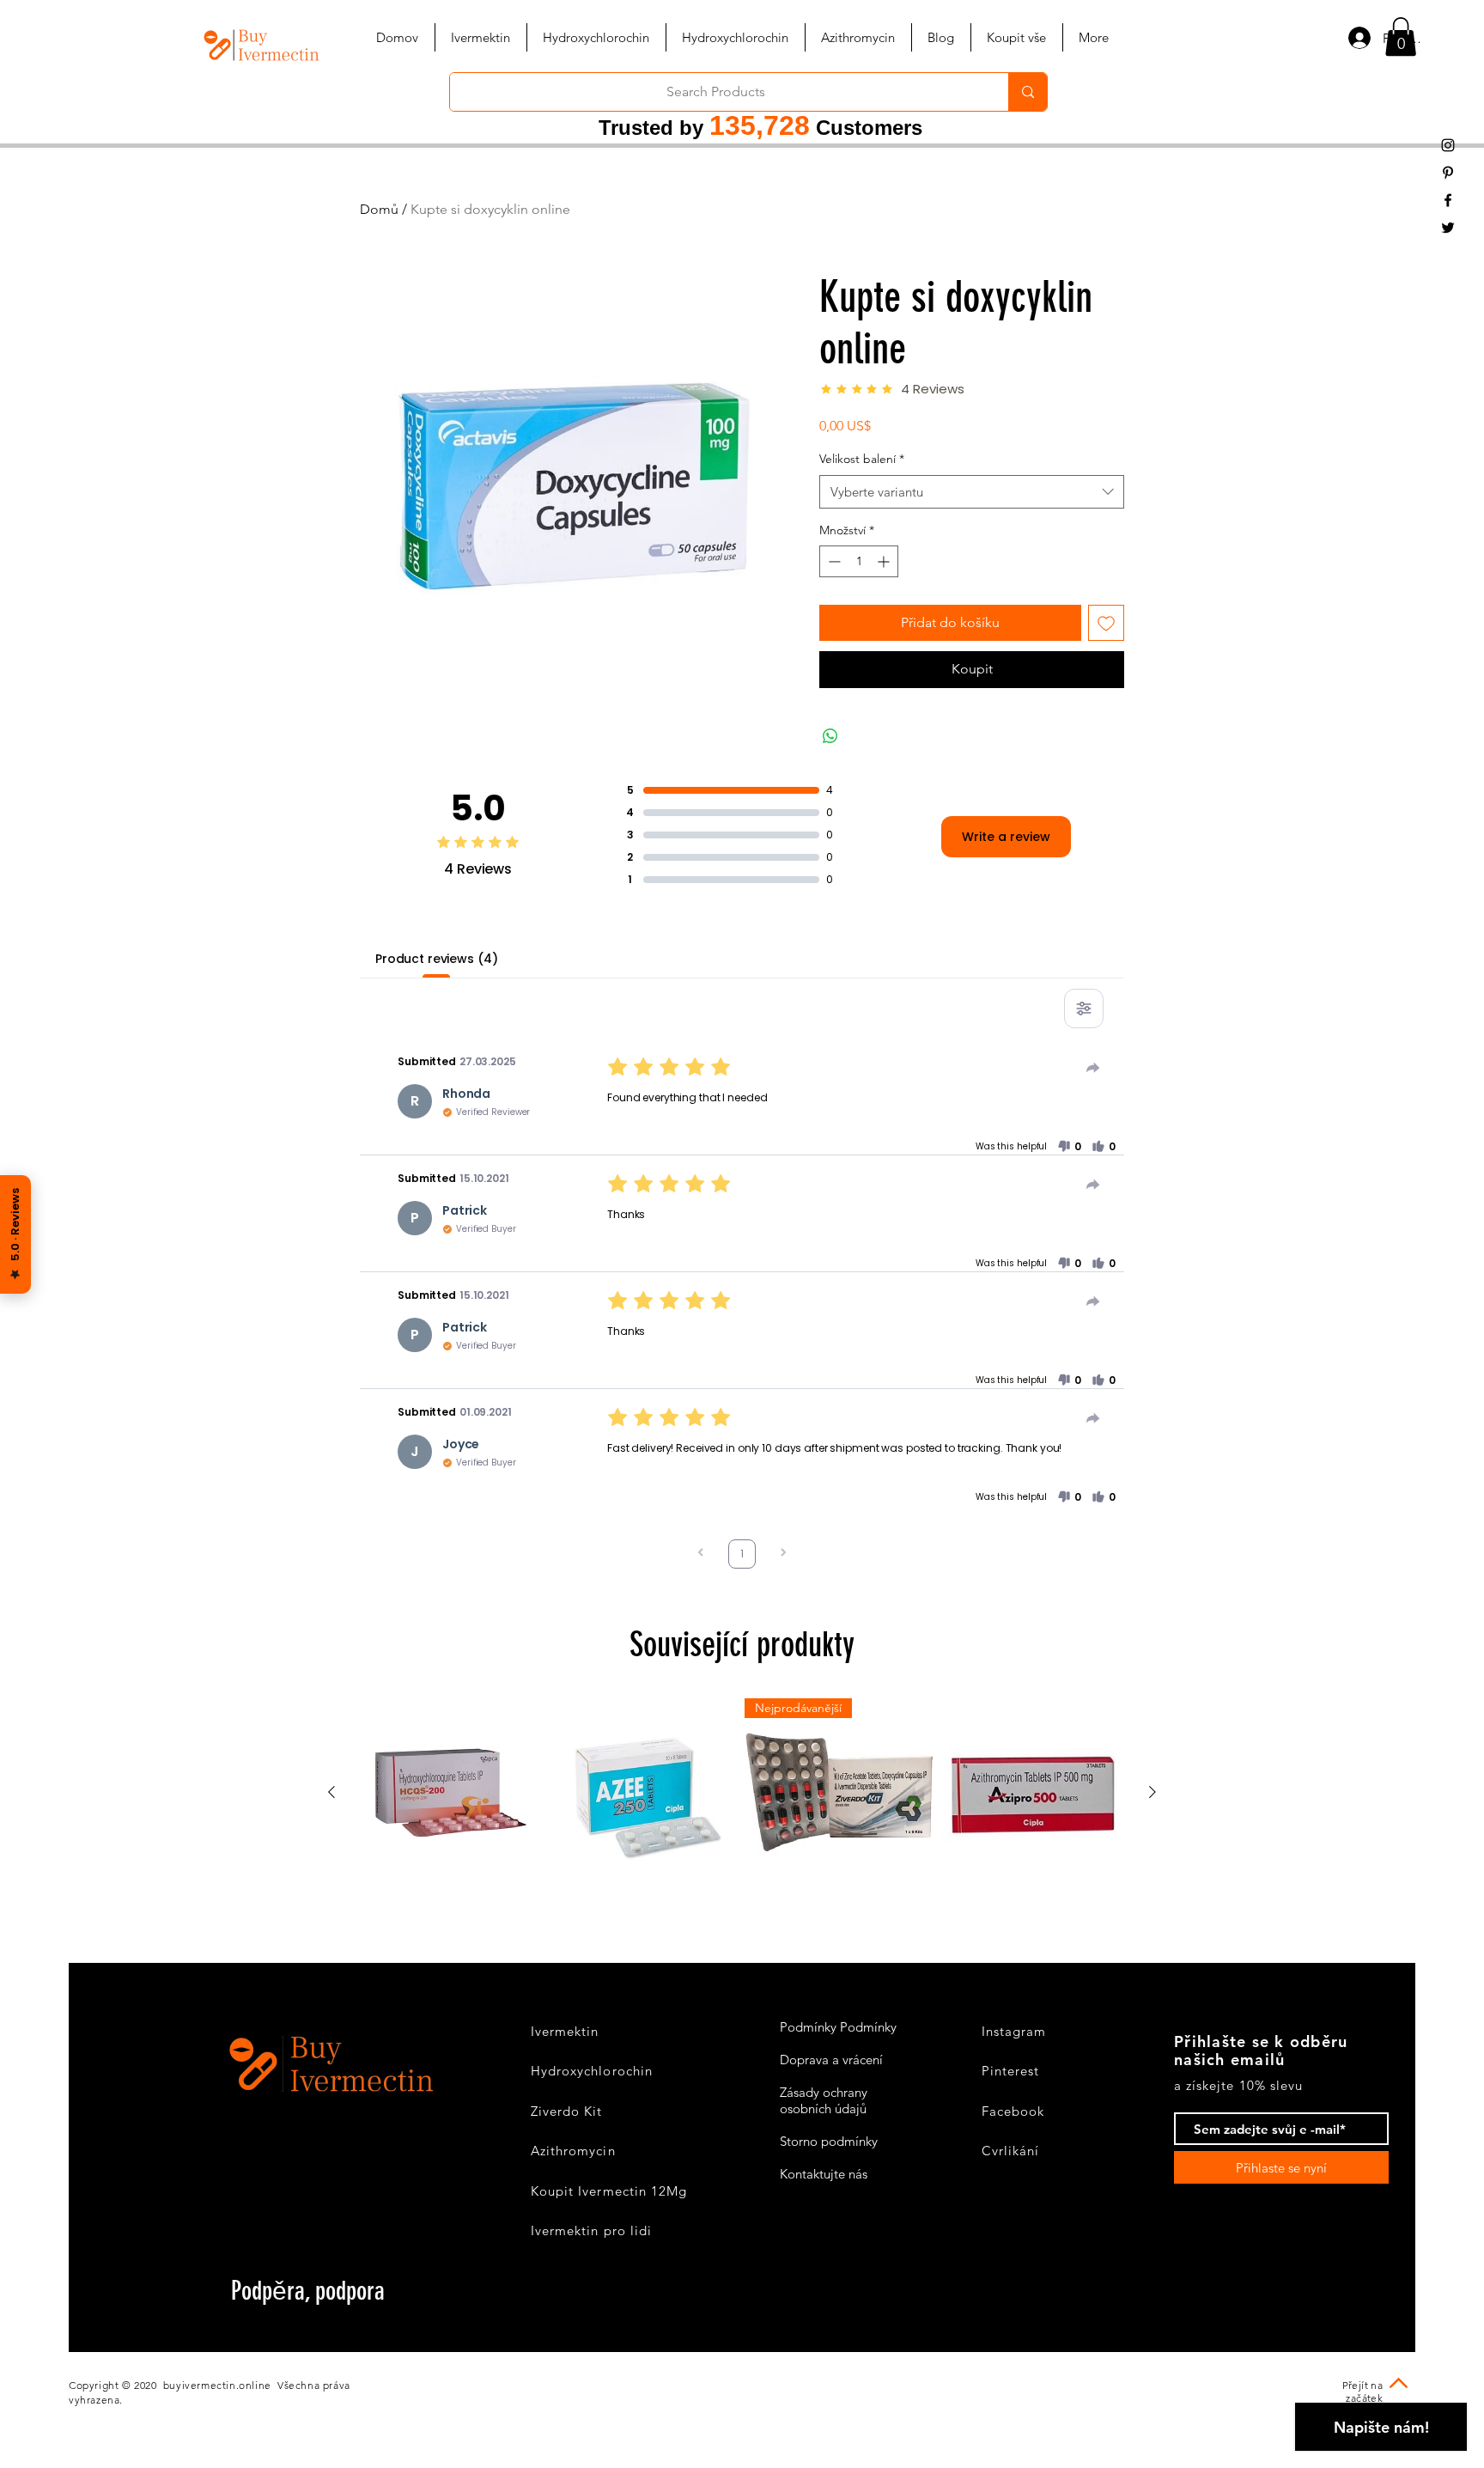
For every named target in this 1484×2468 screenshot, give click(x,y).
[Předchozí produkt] (331, 1792)
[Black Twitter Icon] (1448, 228)
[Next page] (783, 1554)
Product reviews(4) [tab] (436, 959)
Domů (379, 209)
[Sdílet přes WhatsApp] (830, 736)
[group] (742, 1793)
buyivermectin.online (217, 2385)
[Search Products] (1028, 92)
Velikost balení (862, 459)
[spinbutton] (859, 561)
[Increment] (885, 561)
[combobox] (972, 492)
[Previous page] (701, 1554)
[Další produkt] (1153, 1792)
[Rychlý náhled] (451, 1793)
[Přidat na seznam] (1106, 623)
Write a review (1006, 837)
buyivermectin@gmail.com (325, 2316)
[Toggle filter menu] (1084, 1009)
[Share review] (1093, 1068)
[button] (1401, 37)
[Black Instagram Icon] (1448, 145)
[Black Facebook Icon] (1448, 200)
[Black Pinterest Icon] (1448, 173)
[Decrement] (833, 561)
